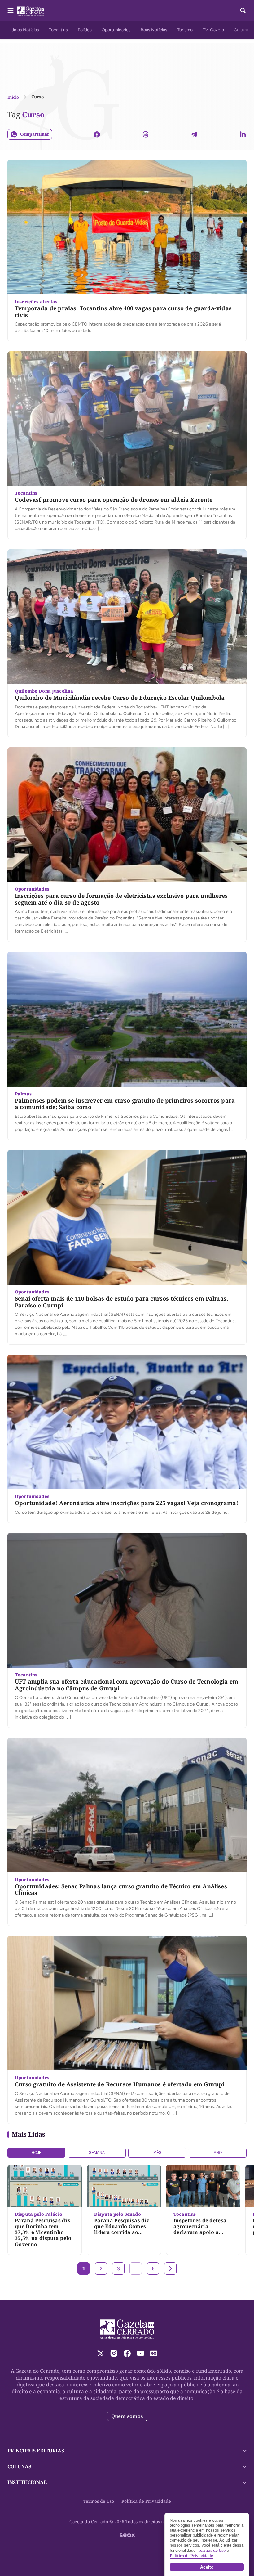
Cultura (241, 30)
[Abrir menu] (11, 11)
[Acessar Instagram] (114, 2353)
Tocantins (58, 30)
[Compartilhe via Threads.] (146, 134)
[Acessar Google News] (154, 2353)
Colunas (19, 2466)
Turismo (185, 30)
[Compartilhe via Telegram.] (194, 134)
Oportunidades (116, 30)
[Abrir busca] (243, 11)
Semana (97, 2153)
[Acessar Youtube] (140, 2353)
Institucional (27, 2482)
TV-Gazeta (213, 30)
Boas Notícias (154, 30)
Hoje (37, 2153)
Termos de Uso (99, 2501)
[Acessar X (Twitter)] (101, 2353)
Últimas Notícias (23, 30)
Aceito (207, 2567)
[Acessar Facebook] (127, 2353)
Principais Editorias (36, 2451)
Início (13, 97)
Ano (218, 2153)
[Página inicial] (127, 2329)
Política (85, 30)
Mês (157, 2153)
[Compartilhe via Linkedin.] (243, 134)
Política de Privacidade (146, 2501)
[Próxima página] (170, 2268)
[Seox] (127, 2535)
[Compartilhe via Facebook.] (97, 134)
